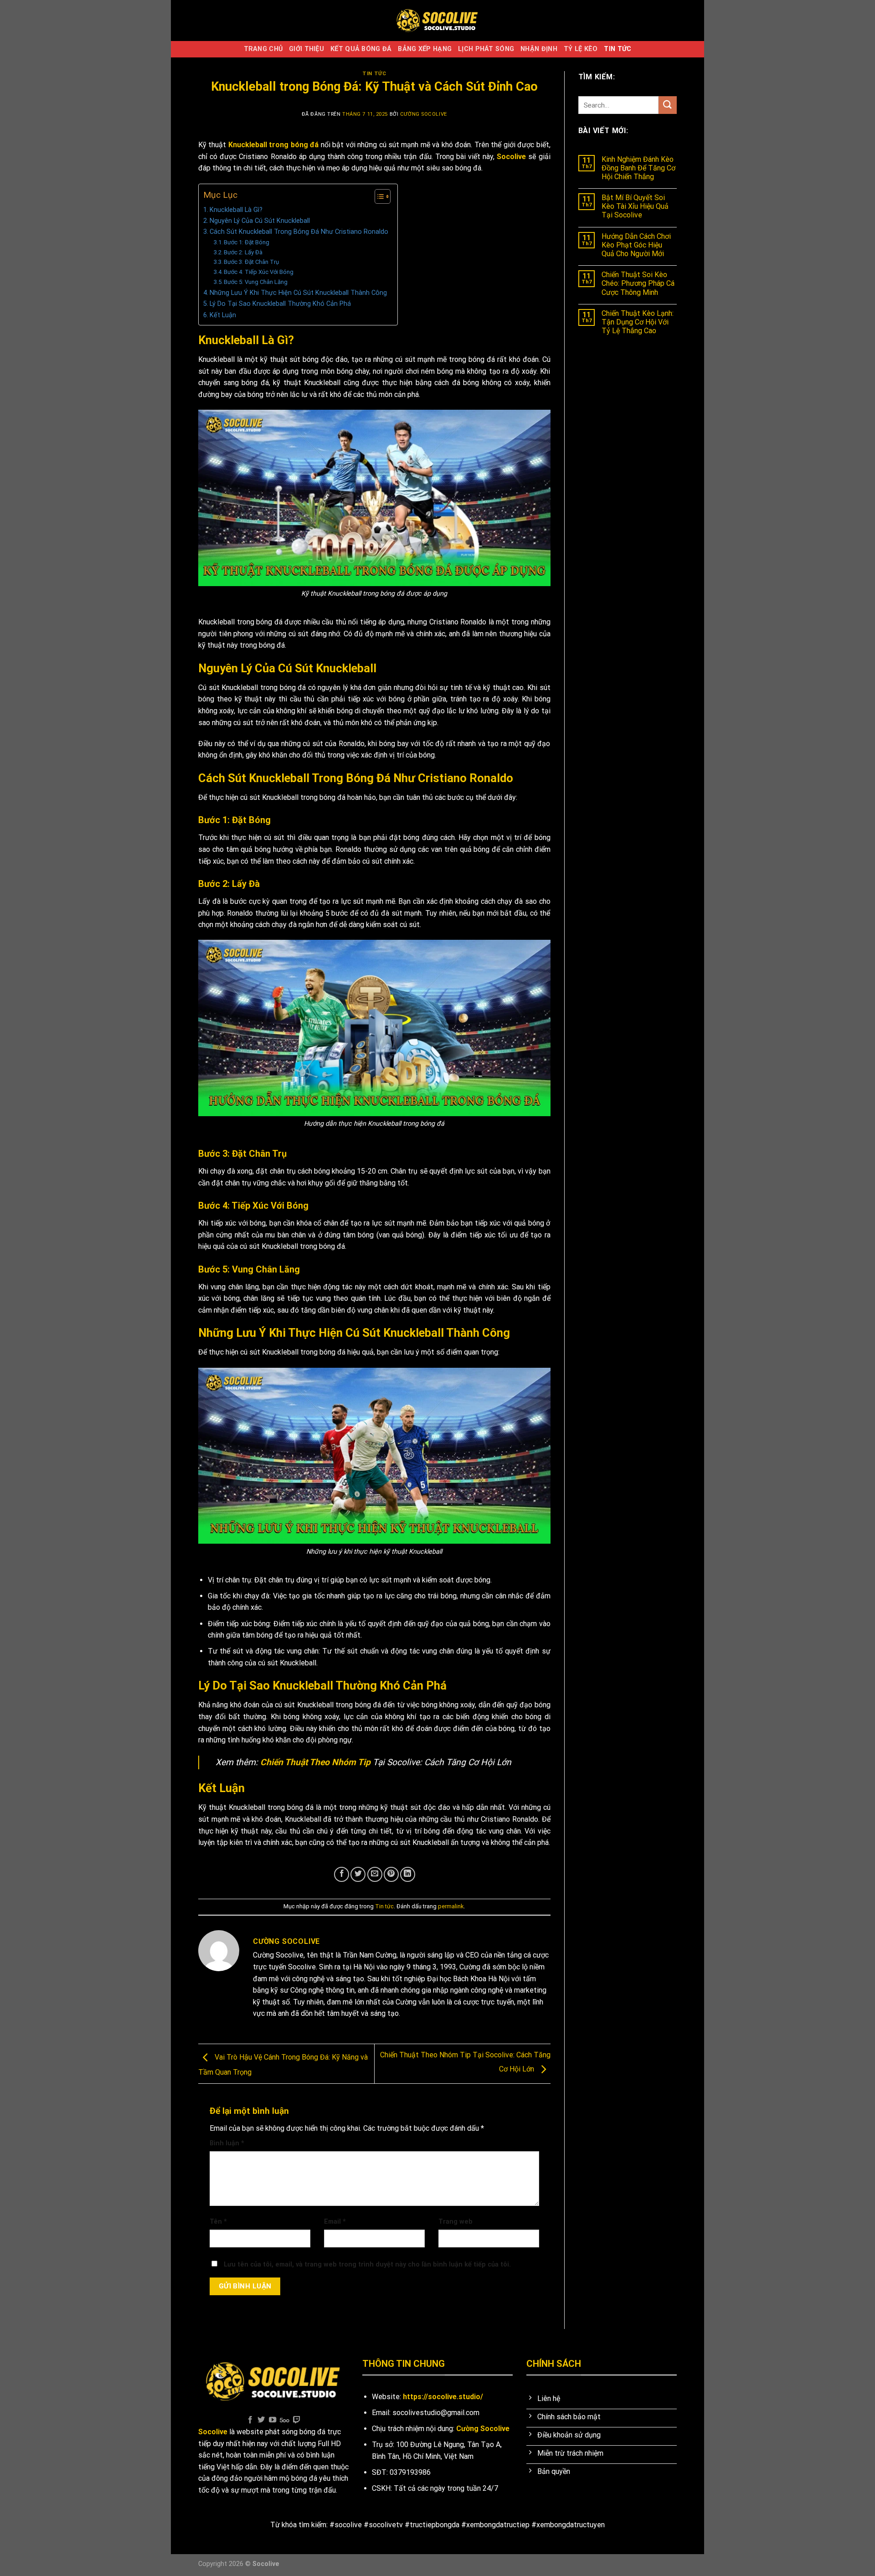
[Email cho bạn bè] (375, 1874)
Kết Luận (223, 315)
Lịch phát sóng (486, 49)
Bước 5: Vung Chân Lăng (256, 282)
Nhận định (539, 49)
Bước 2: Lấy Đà (243, 252)
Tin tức (618, 49)
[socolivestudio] (437, 21)
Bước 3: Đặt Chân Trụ (251, 262)
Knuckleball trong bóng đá (273, 145)
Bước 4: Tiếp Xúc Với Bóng (259, 272)
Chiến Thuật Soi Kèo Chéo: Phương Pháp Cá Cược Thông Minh (638, 283)
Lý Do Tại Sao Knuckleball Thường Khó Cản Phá (280, 304)
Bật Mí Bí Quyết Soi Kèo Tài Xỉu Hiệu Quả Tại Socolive (635, 206)
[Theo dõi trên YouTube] (273, 2420)
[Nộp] (668, 105)
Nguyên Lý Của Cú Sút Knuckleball (260, 221)
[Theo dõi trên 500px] (285, 2420)
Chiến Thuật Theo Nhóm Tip (315, 1762)
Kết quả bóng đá (361, 49)
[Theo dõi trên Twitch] (297, 2420)
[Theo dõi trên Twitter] (261, 2420)
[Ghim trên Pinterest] (391, 1874)
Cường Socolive (424, 114)
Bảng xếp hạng (425, 49)
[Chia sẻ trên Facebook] (342, 1874)
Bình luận (227, 2143)
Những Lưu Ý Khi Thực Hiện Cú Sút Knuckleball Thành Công (298, 293)
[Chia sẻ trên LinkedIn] (408, 1874)
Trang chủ (263, 49)
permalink (451, 1906)
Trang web (456, 2222)
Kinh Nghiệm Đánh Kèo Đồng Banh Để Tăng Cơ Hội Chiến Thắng (638, 168)
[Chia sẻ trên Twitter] (358, 1874)
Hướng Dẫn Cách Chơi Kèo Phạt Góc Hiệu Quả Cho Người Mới (636, 245)
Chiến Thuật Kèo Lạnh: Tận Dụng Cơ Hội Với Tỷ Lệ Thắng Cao (638, 322)
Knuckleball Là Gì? (236, 210)
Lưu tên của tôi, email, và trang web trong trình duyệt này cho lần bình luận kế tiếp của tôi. (367, 2264)
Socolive (511, 157)
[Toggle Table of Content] (378, 196)
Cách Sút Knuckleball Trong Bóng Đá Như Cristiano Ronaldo (299, 232)
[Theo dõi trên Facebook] (250, 2420)
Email (335, 2222)
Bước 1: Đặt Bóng (247, 242)
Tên (218, 2222)
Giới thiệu (306, 49)
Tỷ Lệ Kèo (581, 49)
